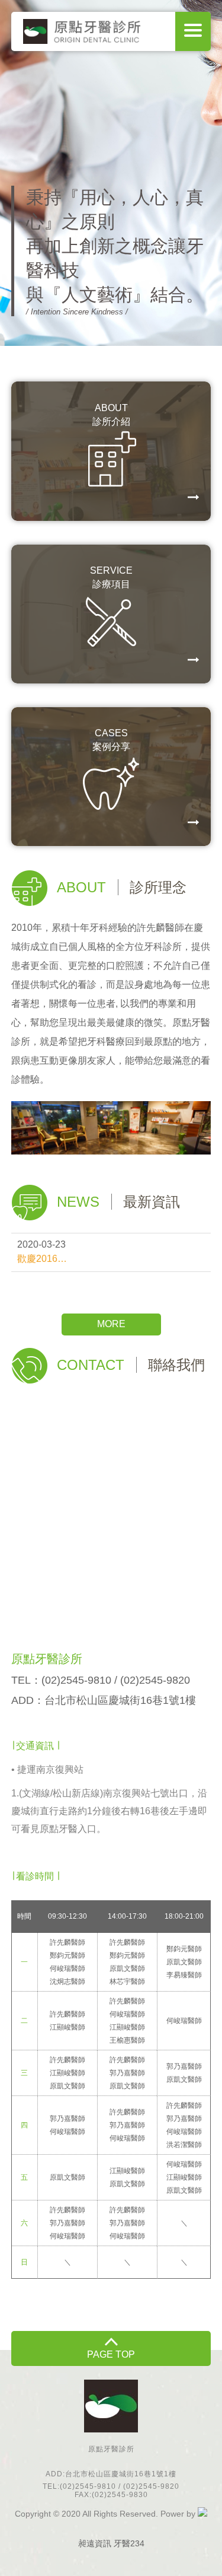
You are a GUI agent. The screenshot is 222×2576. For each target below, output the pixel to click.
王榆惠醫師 (127, 2040)
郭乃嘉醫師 (127, 2073)
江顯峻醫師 (67, 2027)
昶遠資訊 (95, 2543)
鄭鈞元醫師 (67, 1955)
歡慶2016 (37, 1259)
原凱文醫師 (127, 1968)
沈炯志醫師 (67, 1982)
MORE (111, 1324)
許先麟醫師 (67, 1942)
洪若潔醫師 (184, 2145)
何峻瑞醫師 (67, 1968)
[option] (111, 173)
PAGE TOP (111, 2354)
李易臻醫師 (184, 1975)
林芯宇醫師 (127, 1982)
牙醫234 (129, 2543)
